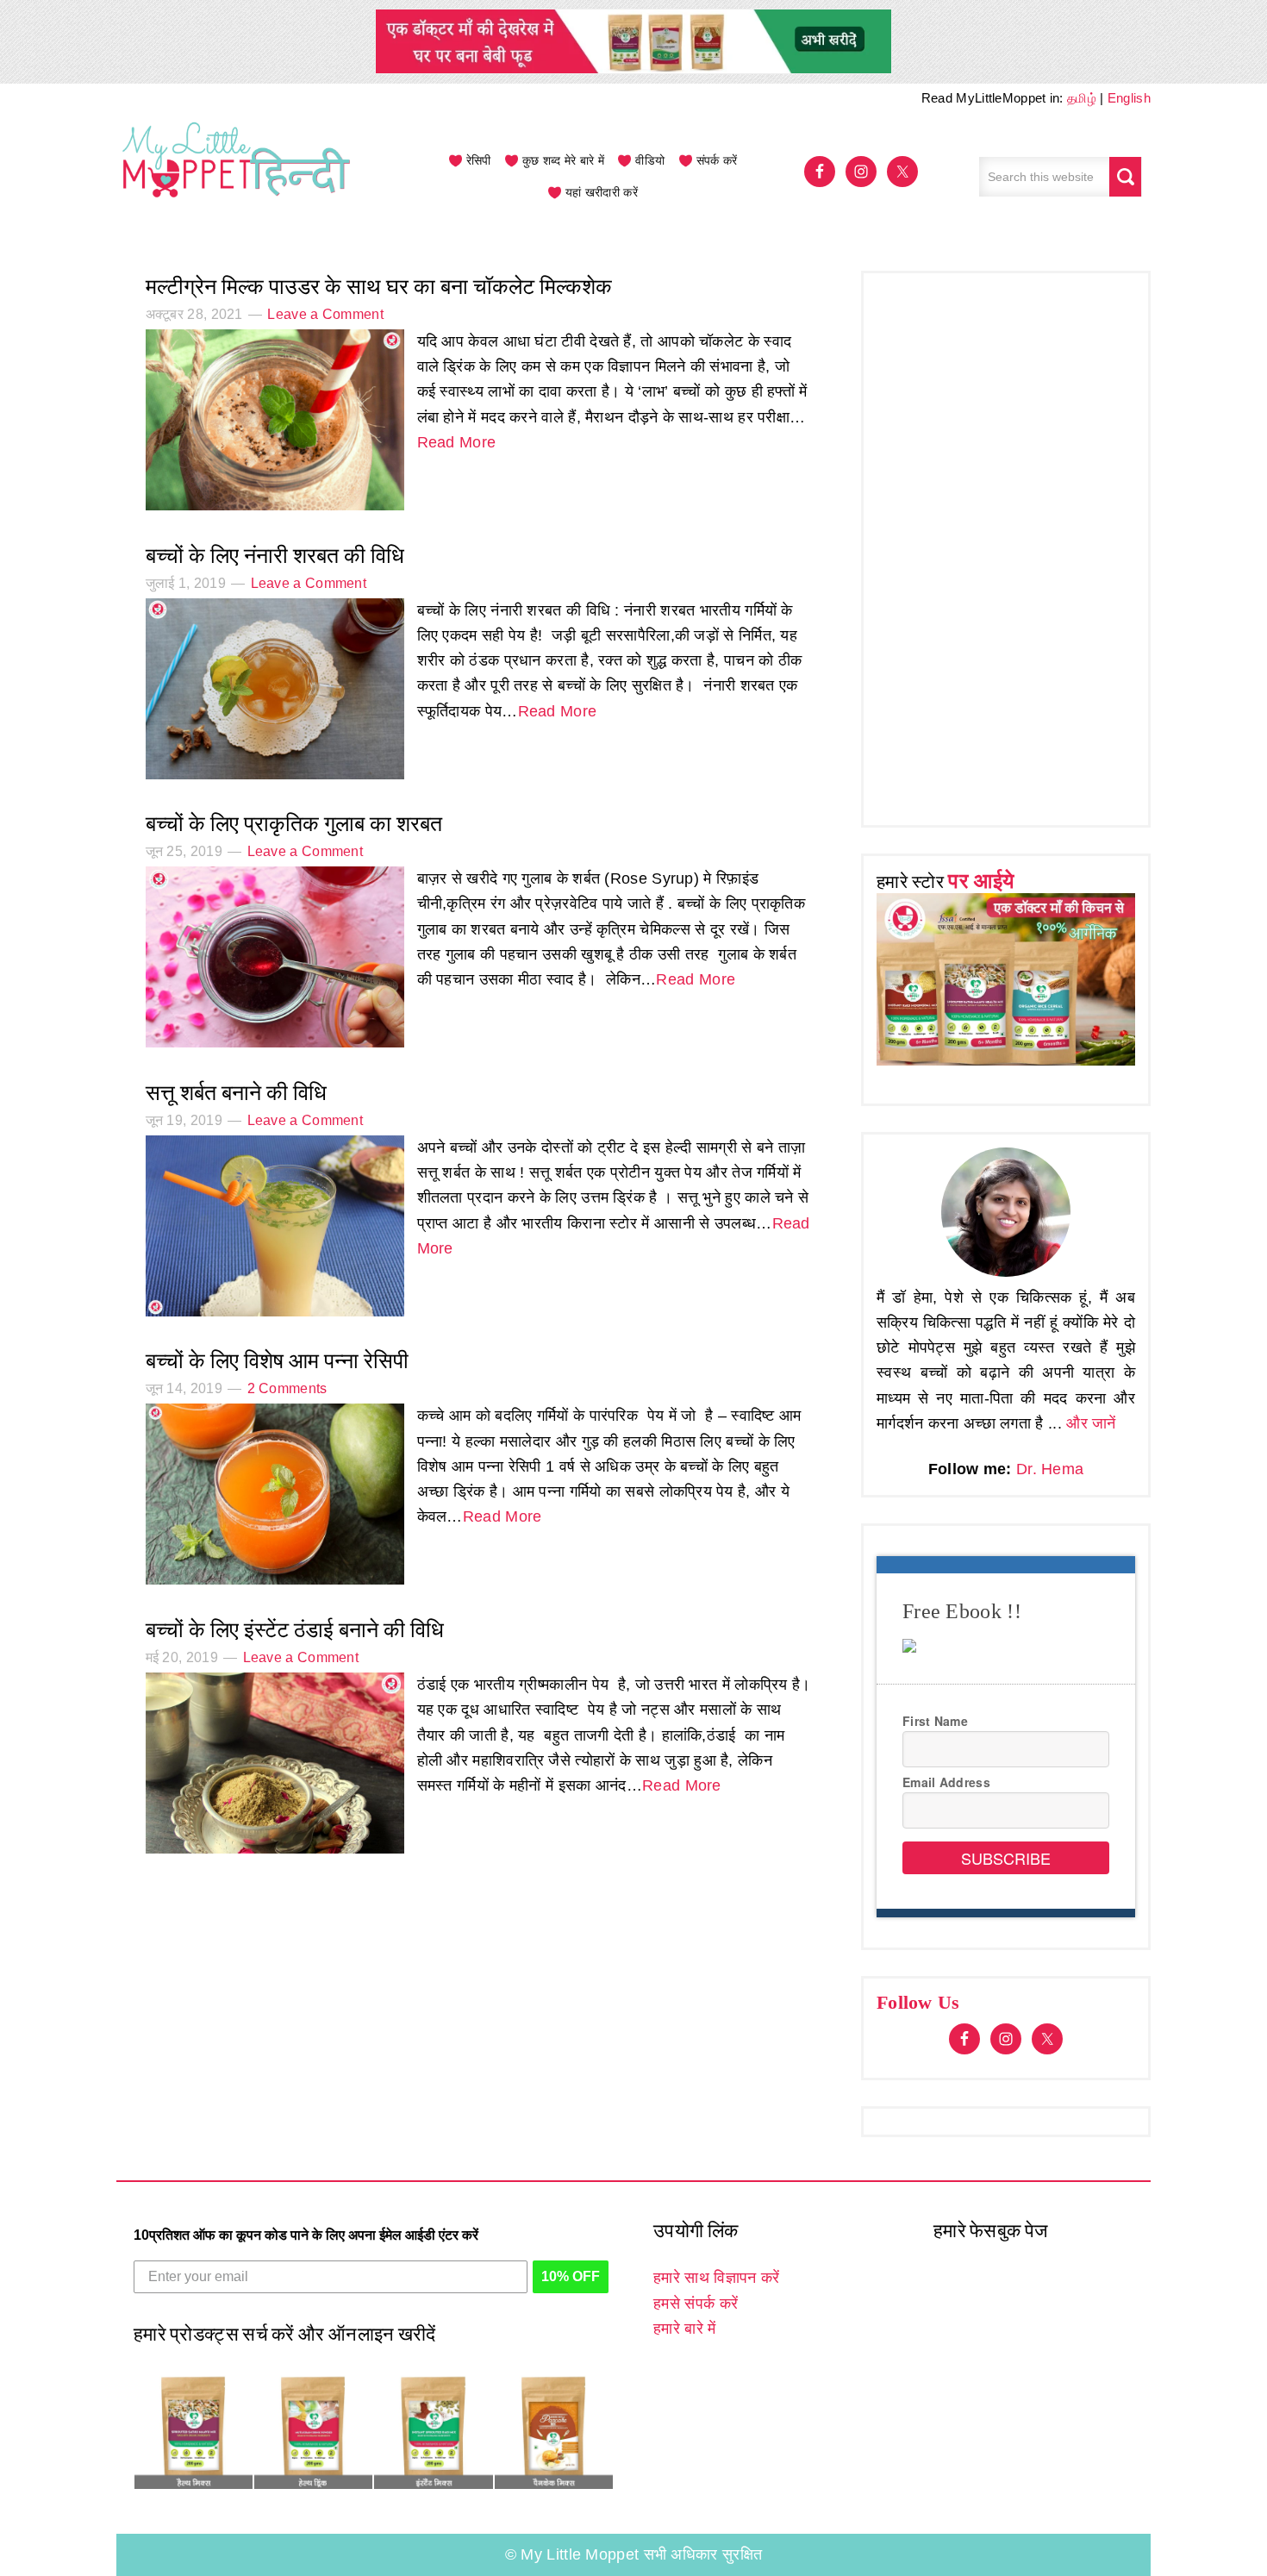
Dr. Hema (1050, 1469)
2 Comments (287, 1388)
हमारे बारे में (684, 2329)
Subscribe (1006, 1858)
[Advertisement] (1006, 545)
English (1129, 98)
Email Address (946, 1782)
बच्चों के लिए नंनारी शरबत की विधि (275, 556)
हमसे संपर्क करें (696, 2304)
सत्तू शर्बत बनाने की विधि (236, 1093)
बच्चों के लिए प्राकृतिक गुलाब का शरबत (294, 824)
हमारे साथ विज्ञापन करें (716, 2278)
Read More (457, 442)
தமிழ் (1082, 98)
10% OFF (571, 2276)
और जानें (1091, 1423)
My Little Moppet (237, 177)
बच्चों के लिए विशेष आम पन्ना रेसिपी (280, 1361)
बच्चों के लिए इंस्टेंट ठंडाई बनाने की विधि (295, 1630)
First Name (935, 1721)
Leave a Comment (325, 314)
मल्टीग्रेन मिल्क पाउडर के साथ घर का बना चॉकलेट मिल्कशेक (379, 287)
